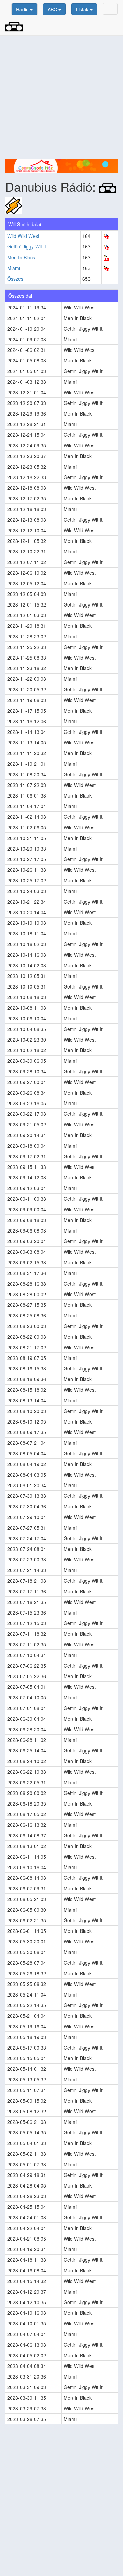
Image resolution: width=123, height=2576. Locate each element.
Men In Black (21, 257)
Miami (14, 268)
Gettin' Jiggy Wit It (27, 246)
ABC (53, 9)
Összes (15, 279)
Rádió (23, 9)
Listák (83, 9)
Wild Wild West (23, 236)
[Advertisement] (61, 97)
